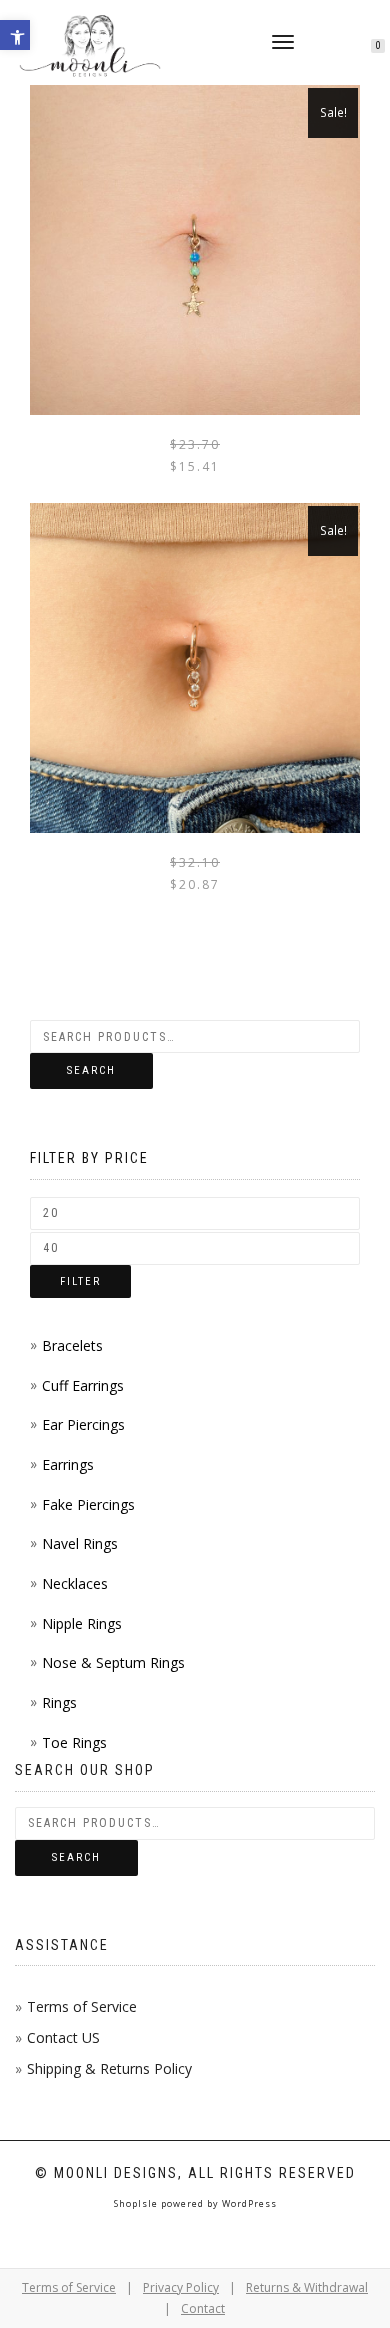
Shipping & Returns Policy (109, 2068)
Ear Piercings (83, 1424)
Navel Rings (80, 1543)
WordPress (248, 2203)
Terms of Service (82, 2006)
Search (91, 1070)
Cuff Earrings (83, 1385)
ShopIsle (137, 2203)
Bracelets (72, 1345)
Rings (59, 1702)
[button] (15, 35)
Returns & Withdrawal (307, 2287)
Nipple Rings (82, 1623)
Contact (203, 2308)
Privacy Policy (181, 2287)
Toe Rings (74, 1742)
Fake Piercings (88, 1504)
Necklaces (75, 1583)
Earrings (68, 1464)
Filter (80, 1281)
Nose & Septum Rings (113, 1662)
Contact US (63, 2037)
